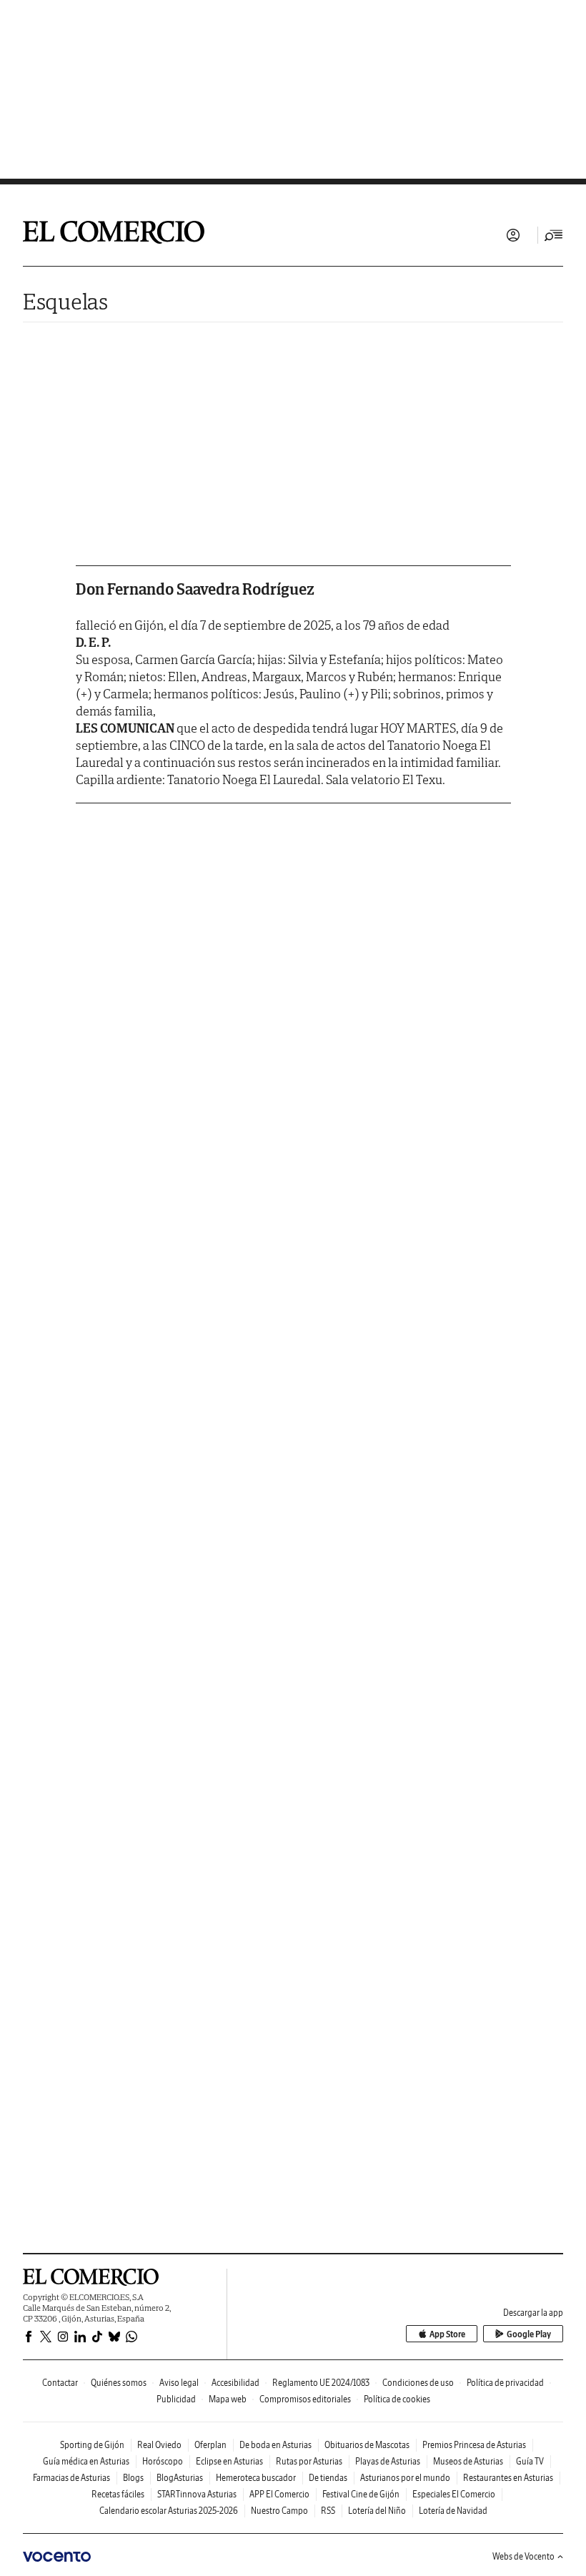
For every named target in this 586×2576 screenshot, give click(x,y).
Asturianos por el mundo (405, 2478)
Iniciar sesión (513, 235)
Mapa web (228, 2399)
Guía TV (530, 2461)
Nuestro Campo (279, 2511)
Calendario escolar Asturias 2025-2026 (169, 2511)
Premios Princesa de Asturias (474, 2445)
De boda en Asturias (275, 2445)
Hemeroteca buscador (256, 2478)
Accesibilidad (235, 2383)
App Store (447, 2334)
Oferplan (210, 2445)
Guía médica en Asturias (86, 2461)
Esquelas (65, 301)
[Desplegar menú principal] (554, 235)
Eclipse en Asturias (229, 2461)
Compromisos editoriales (305, 2399)
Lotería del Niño (377, 2511)
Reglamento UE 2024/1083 (321, 2383)
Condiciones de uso (418, 2383)
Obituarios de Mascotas (367, 2445)
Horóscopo (163, 2461)
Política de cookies (397, 2399)
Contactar (60, 2383)
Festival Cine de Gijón (361, 2494)
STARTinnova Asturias (197, 2494)
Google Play (529, 2334)
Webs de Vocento (523, 2556)
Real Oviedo (159, 2445)
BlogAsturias (180, 2478)
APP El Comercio (279, 2494)
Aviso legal (179, 2383)
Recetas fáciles (118, 2494)
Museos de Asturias (468, 2461)
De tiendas (328, 2478)
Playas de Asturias (388, 2461)
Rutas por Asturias (309, 2461)
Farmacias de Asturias (71, 2478)
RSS (328, 2511)
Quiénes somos (119, 2383)
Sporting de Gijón (92, 2445)
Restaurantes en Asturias (508, 2478)
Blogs (133, 2478)
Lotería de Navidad (453, 2511)
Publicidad (176, 2399)
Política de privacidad (505, 2383)
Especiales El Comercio (454, 2494)
